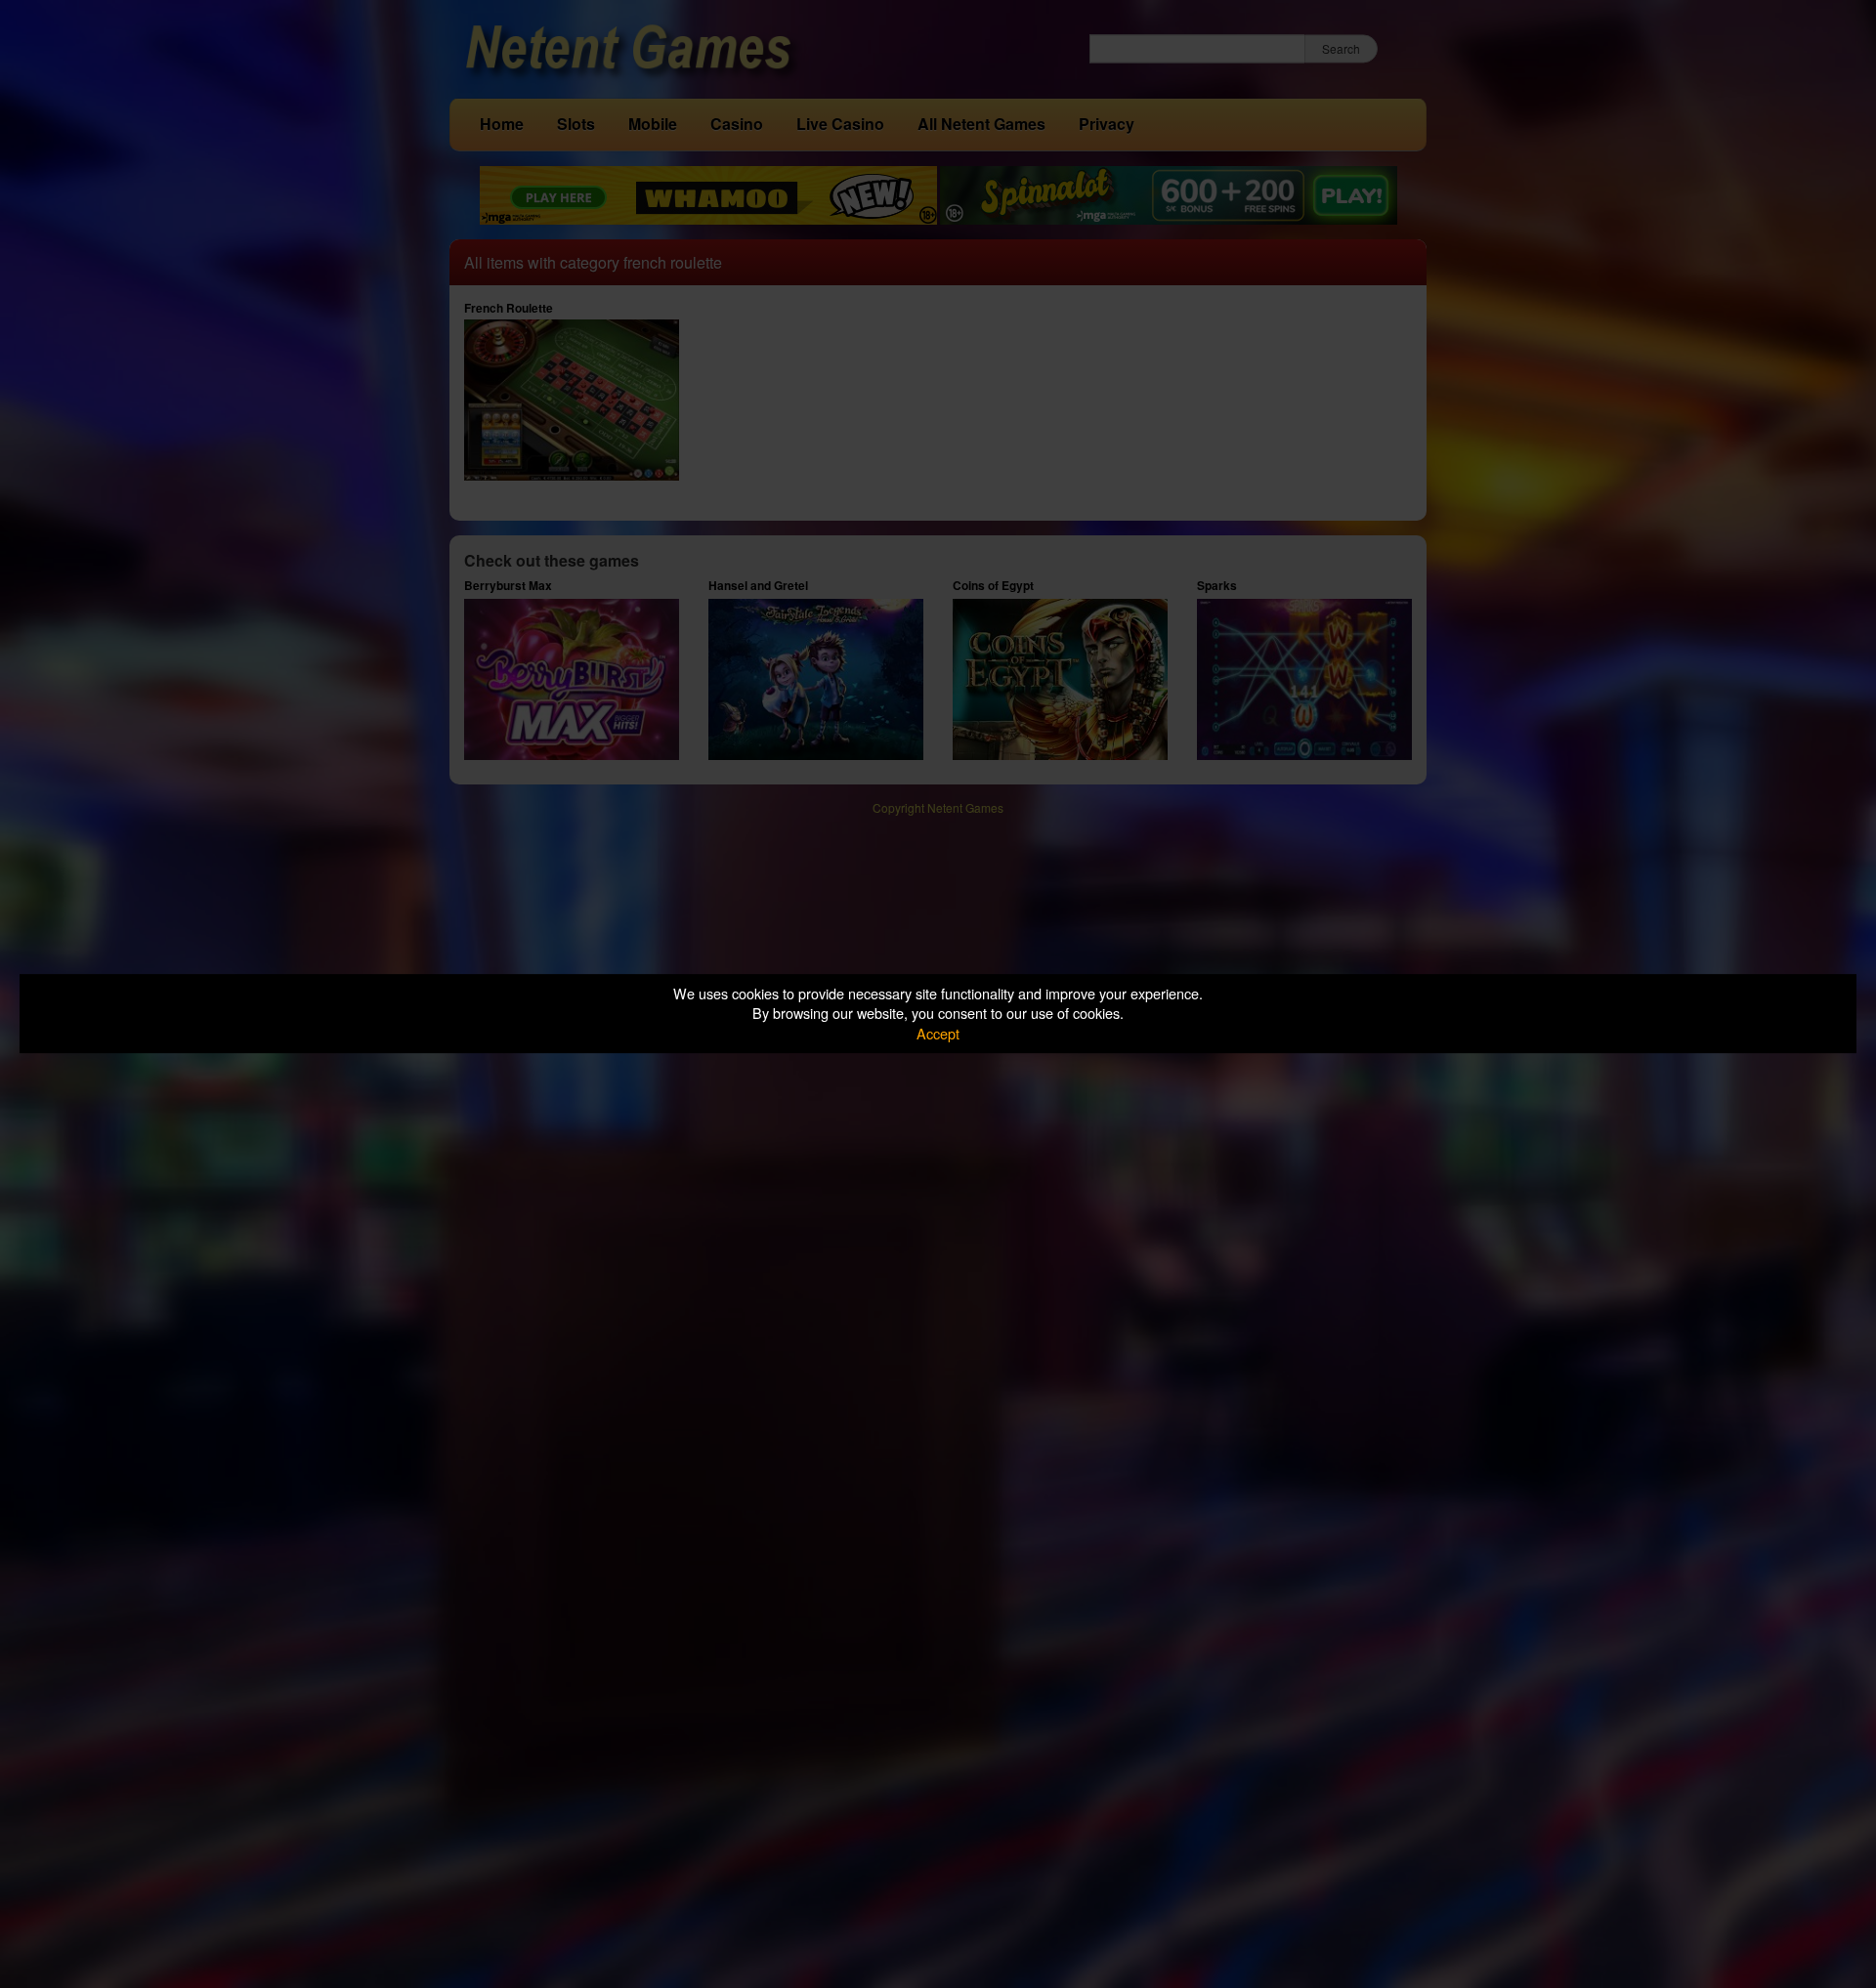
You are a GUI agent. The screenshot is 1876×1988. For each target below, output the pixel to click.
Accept (938, 1033)
